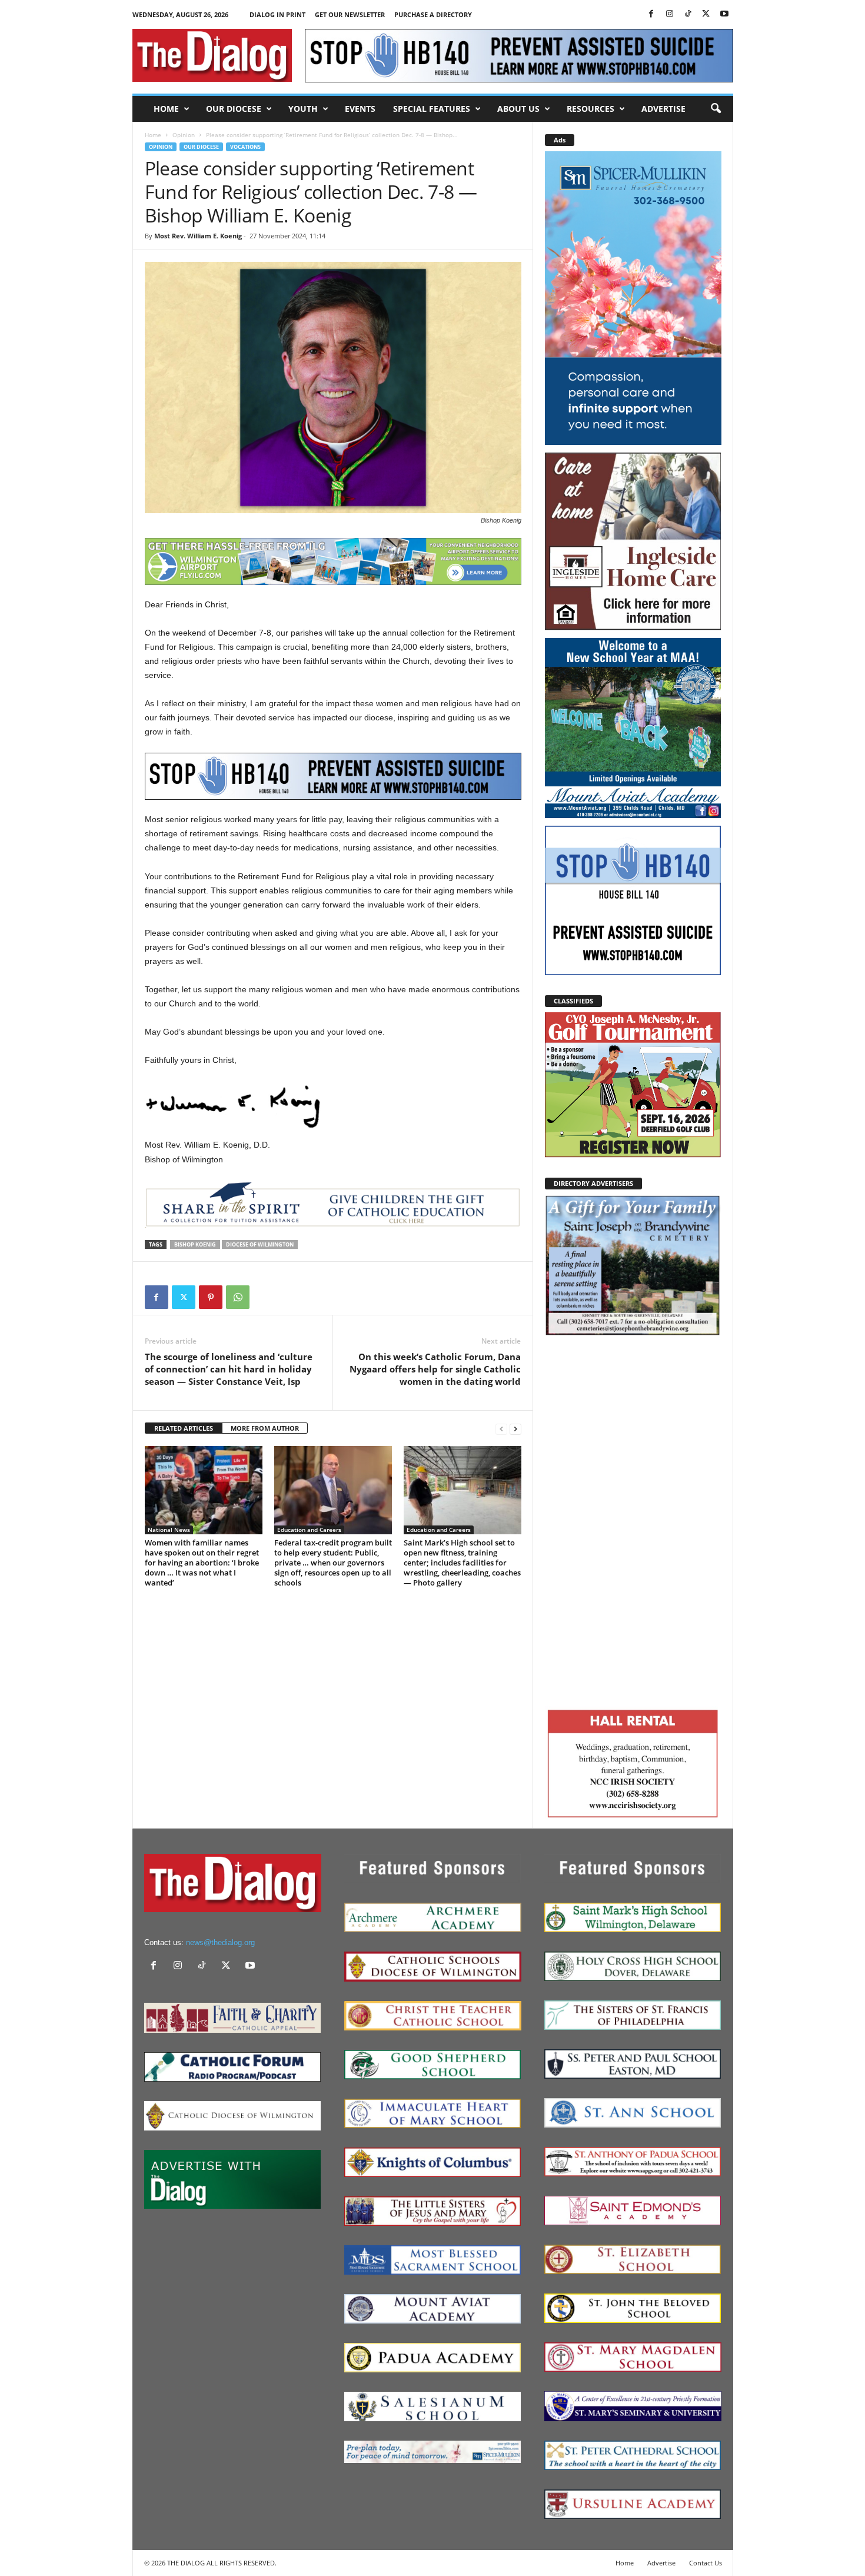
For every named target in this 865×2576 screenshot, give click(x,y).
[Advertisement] (633, 1520)
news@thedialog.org (220, 1942)
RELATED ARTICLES (184, 1428)
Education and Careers (309, 1530)
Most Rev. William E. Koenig (198, 236)
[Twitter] (706, 14)
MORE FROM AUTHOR (265, 1428)
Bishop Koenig (195, 1244)
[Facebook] (651, 14)
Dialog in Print (277, 14)
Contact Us (706, 2563)
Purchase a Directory (433, 14)
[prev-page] (501, 1429)
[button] (716, 109)
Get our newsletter (350, 14)
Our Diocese (234, 109)
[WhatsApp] (238, 1297)
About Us (518, 109)
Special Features (432, 109)
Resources (590, 109)
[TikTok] (688, 14)
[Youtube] (724, 14)
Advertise (663, 109)
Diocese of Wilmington (260, 1244)
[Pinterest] (211, 1297)
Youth (303, 109)
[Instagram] (670, 14)
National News (169, 1530)
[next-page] (515, 1429)
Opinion (184, 135)
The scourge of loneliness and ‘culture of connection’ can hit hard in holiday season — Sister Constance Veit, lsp (229, 1369)
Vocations (245, 147)
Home (166, 109)
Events (360, 109)
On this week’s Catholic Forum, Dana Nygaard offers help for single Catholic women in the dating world (435, 1369)
